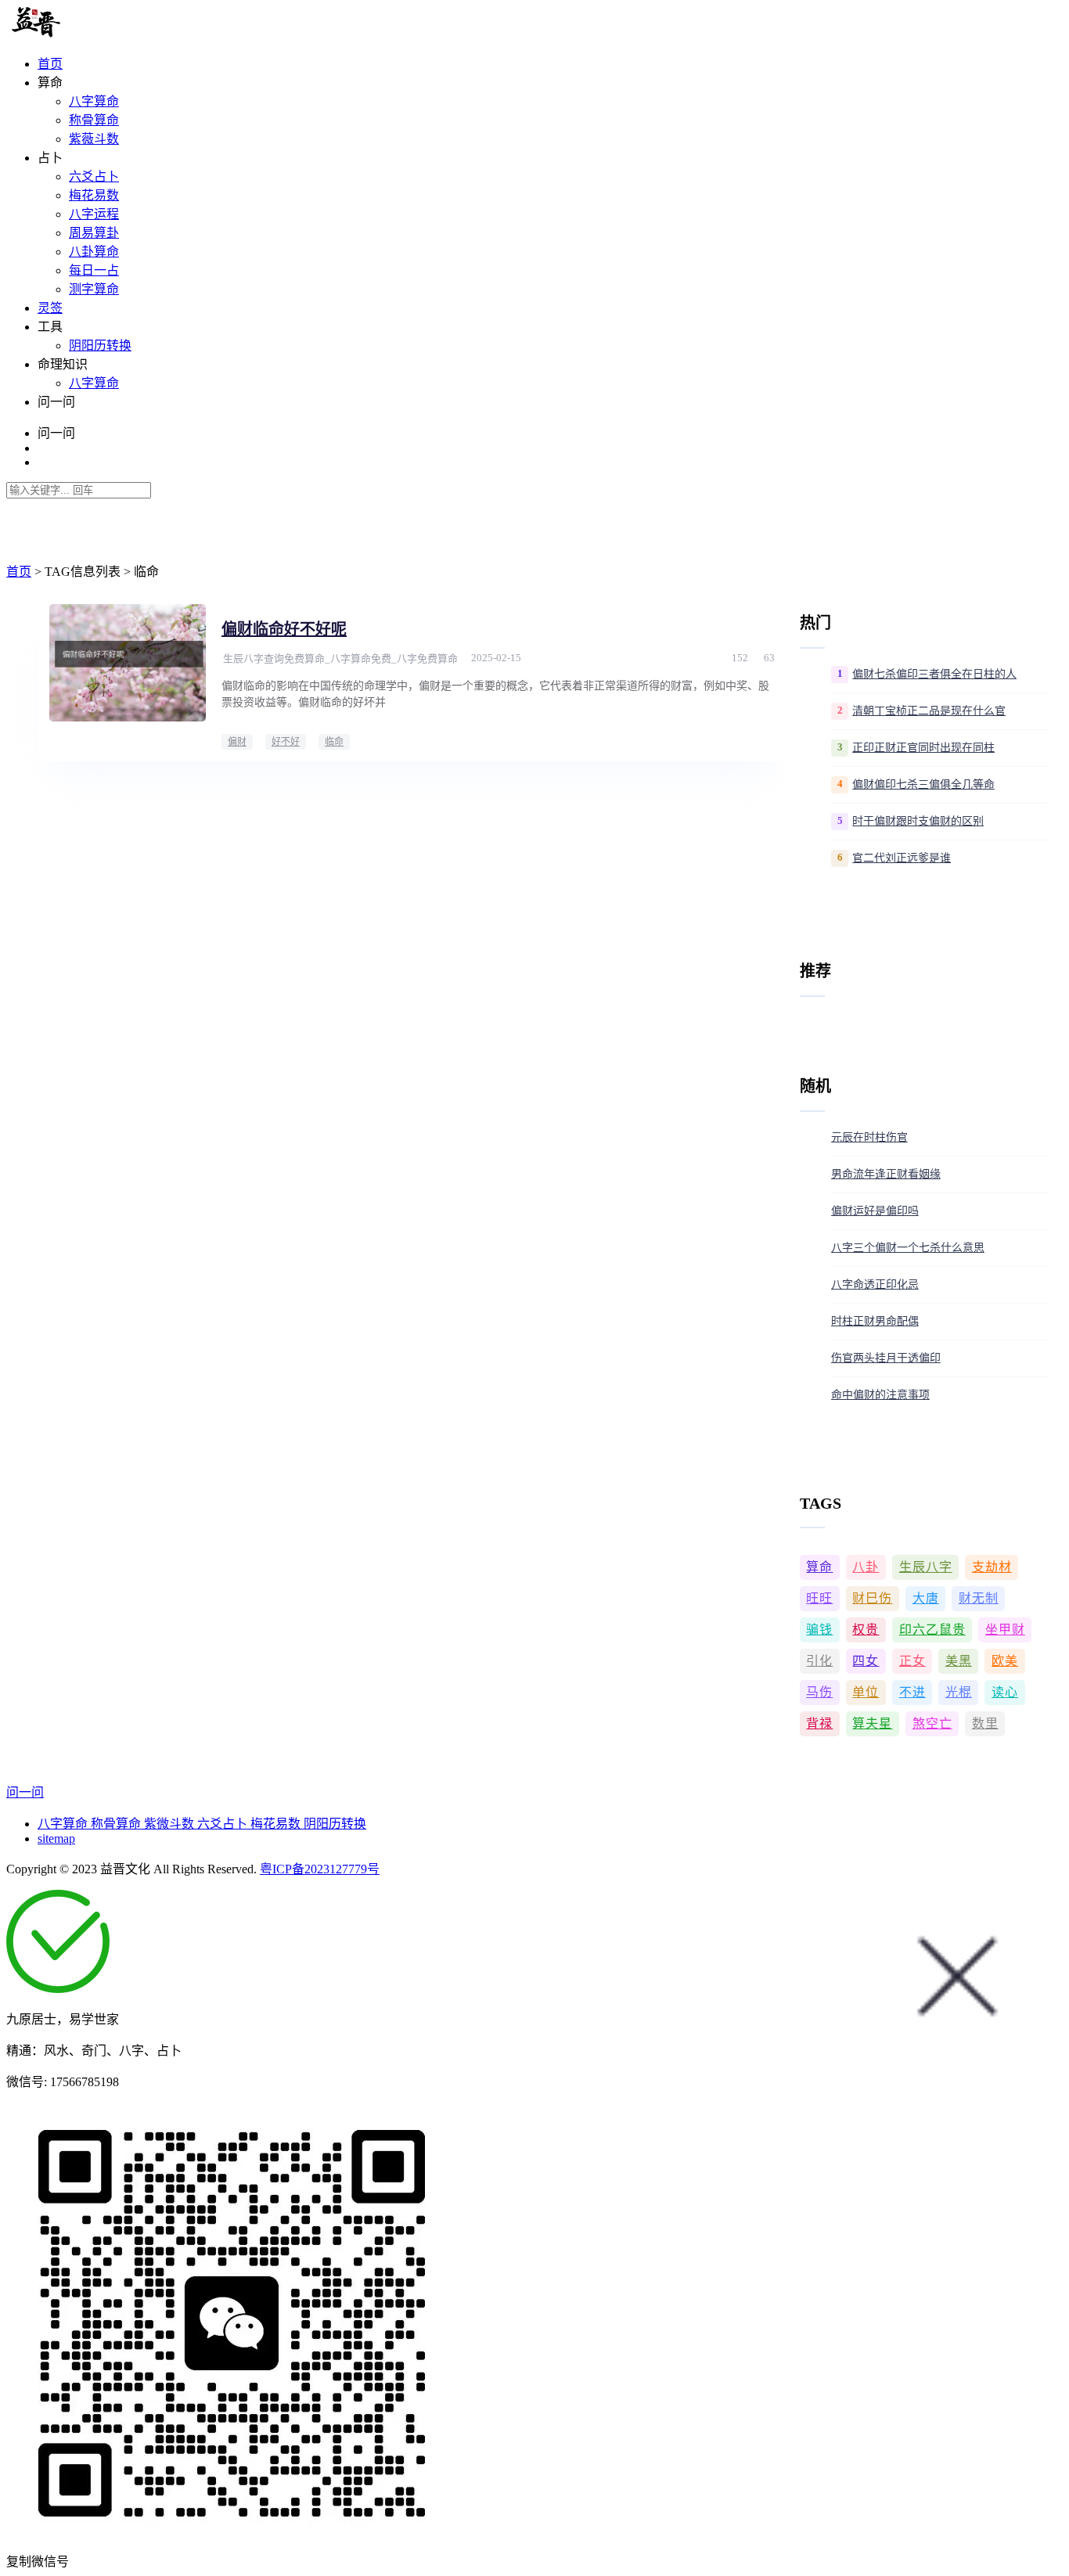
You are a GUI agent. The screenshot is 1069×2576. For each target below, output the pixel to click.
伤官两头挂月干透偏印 (886, 1358)
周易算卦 (94, 233)
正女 (912, 1661)
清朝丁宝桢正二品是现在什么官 (929, 711)
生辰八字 (926, 1567)
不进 (912, 1692)
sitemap (56, 1838)
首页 (50, 64)
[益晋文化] (87, 33)
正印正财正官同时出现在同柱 (923, 748)
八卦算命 (94, 252)
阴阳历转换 (100, 345)
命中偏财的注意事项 (880, 1395)
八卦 (866, 1567)
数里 (985, 1723)
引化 (819, 1661)
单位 (866, 1692)
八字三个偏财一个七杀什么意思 (908, 1248)
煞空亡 (932, 1723)
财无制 (979, 1598)
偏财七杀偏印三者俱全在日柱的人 (934, 674)
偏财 (237, 742)
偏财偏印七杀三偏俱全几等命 (923, 784)
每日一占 (94, 270)
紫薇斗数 (94, 139)
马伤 (819, 1692)
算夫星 (872, 1723)
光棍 (959, 1692)
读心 (1005, 1692)
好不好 (286, 742)
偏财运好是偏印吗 (875, 1211)
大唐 (926, 1598)
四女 (866, 1661)
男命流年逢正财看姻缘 (886, 1174)
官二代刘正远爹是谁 (902, 858)
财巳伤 (872, 1598)
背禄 (819, 1723)
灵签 (50, 308)
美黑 (959, 1661)
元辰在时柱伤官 (869, 1137)
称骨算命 (94, 120)
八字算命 (94, 101)
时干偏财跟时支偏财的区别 (918, 821)
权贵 (866, 1630)
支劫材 (992, 1567)
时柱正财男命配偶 (875, 1321)
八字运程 (94, 214)
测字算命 (94, 289)
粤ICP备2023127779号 (320, 1869)
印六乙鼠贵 (932, 1630)
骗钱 (819, 1630)
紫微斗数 (171, 1824)
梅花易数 (94, 195)
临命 (334, 742)
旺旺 (819, 1598)
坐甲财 (1005, 1630)
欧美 (1005, 1661)
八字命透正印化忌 (875, 1284)
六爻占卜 (94, 176)
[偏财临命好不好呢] (128, 663)
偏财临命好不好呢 (284, 629)
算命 (819, 1567)
